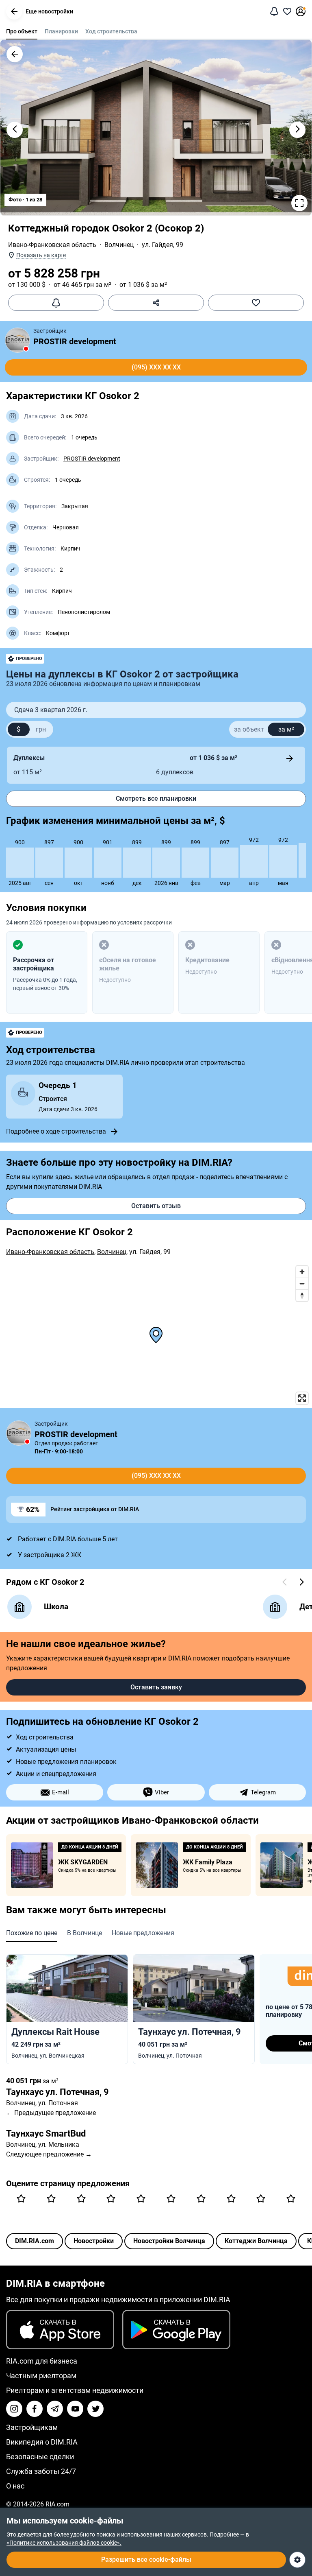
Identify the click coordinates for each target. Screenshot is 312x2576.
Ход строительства (111, 31)
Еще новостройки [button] (49, 11)
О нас (15, 2486)
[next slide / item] (297, 130)
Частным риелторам (41, 2376)
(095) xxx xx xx (156, 367)
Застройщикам (32, 2427)
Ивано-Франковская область (52, 245)
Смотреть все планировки (156, 799)
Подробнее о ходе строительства (56, 1131)
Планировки (61, 31)
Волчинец (119, 245)
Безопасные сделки (40, 2457)
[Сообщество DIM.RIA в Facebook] (35, 2409)
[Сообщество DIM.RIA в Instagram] (14, 2409)
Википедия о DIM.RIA (42, 2442)
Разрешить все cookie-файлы (146, 2560)
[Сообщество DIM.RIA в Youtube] (75, 2409)
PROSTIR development (75, 341)
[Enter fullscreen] (302, 1398)
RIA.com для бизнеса (42, 2361)
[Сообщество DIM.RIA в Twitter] (95, 2409)
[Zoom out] (302, 1284)
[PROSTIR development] (17, 340)
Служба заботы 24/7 (41, 2471)
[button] (14, 11)
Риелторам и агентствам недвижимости (75, 2390)
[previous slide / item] (15, 130)
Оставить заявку (156, 1687)
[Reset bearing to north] (302, 1295)
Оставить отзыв (156, 1206)
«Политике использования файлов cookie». (64, 2543)
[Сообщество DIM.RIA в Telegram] (55, 2409)
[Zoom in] (302, 1272)
